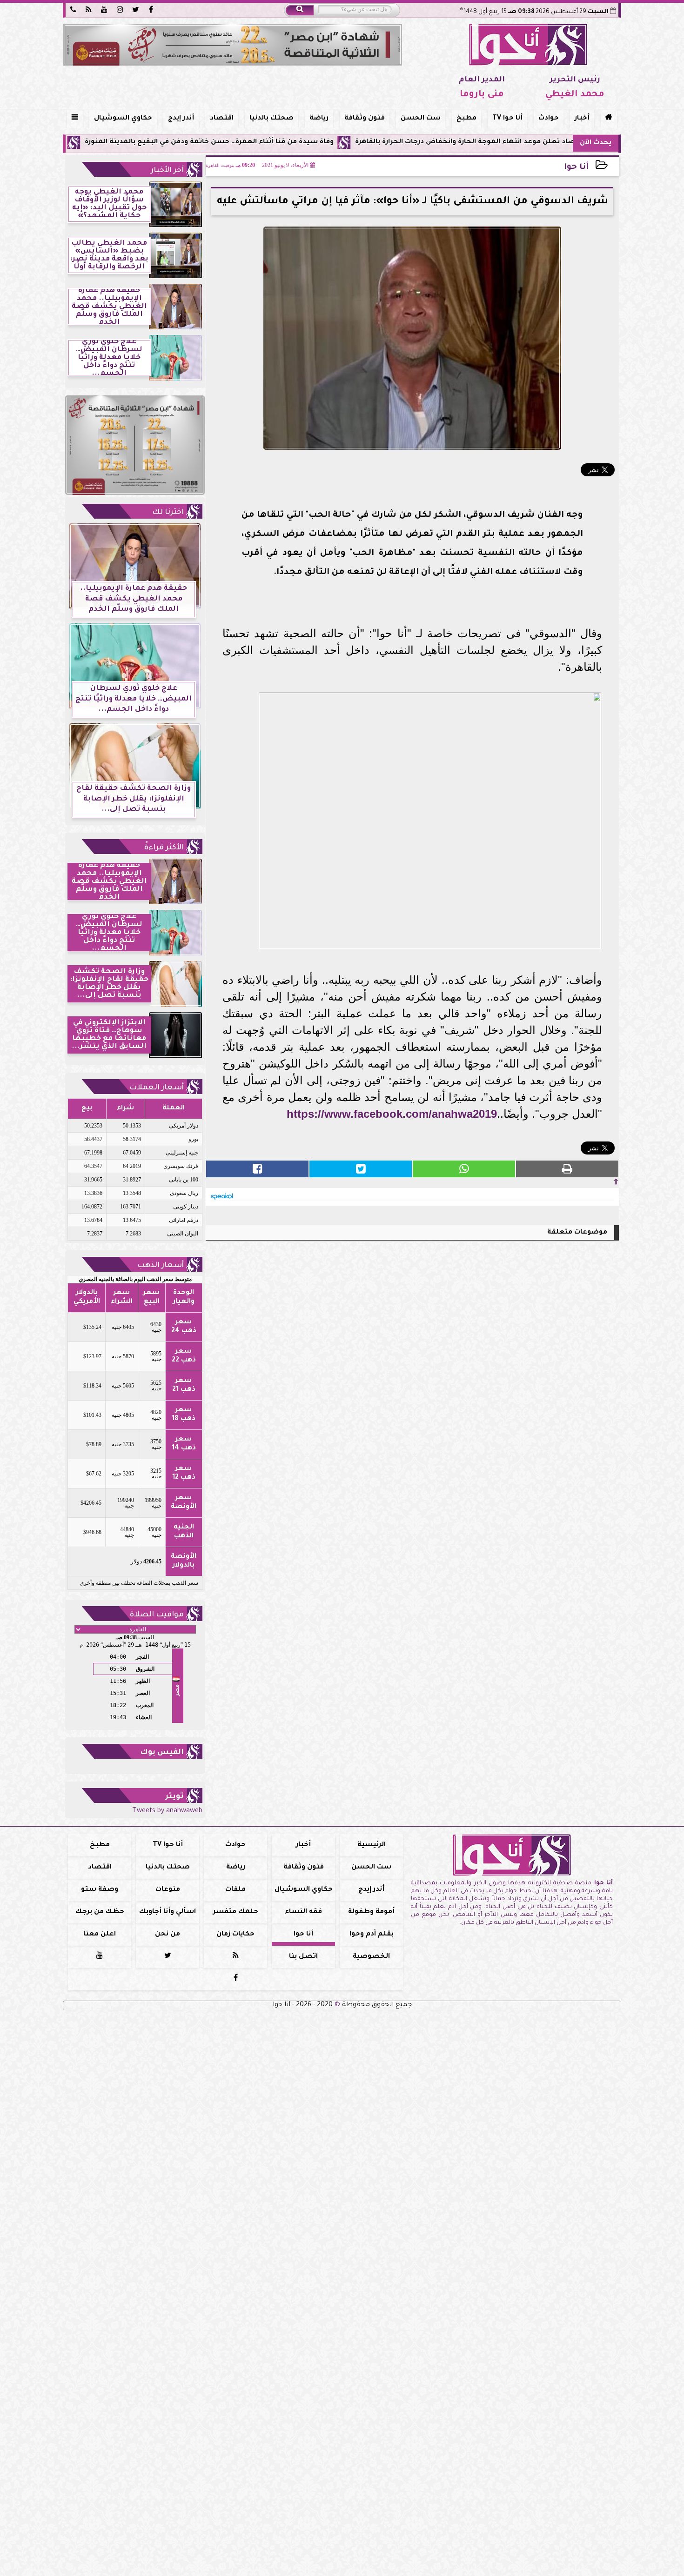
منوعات (168, 1890)
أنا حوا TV (507, 119)
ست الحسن (421, 119)
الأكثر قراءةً (164, 848)
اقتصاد (222, 119)
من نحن (168, 1935)
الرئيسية (372, 1845)
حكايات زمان (235, 1935)
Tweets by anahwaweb (167, 1811)
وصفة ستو (100, 1890)
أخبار (582, 119)
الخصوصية (371, 1957)
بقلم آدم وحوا (372, 1935)
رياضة (319, 119)
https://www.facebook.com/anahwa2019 (392, 1114)
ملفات (235, 1890)
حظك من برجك (100, 1912)
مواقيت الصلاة (157, 1615)
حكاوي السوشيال (123, 119)
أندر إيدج (181, 119)
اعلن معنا (100, 1935)
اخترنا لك (168, 513)
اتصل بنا (303, 1957)
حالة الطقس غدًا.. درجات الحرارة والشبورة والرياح (80, 142)
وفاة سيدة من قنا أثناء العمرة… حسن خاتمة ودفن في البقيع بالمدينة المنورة (304, 142)
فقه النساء (303, 1912)
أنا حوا (576, 168)
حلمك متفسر (236, 1912)
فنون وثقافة (365, 119)
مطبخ (466, 119)
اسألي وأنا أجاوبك (168, 1912)
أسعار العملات (157, 1088)
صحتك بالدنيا (272, 119)
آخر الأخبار (167, 171)
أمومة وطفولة (371, 1912)
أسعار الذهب (161, 1266)
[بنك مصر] (233, 45)
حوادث (549, 119)
